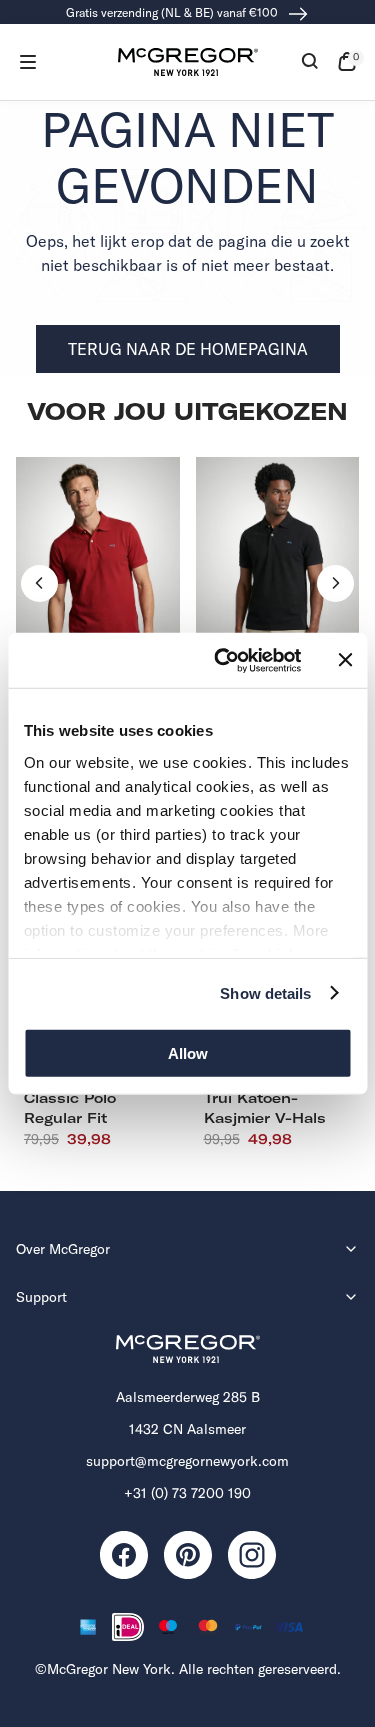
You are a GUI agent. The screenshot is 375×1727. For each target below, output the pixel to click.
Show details (265, 992)
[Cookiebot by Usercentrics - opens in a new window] (223, 660)
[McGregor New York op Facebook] (124, 1555)
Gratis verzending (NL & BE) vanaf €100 (173, 12)
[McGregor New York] (188, 62)
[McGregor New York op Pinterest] (188, 1555)
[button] (28, 62)
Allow (188, 1053)
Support (41, 1297)
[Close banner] (345, 660)
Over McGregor (63, 1249)
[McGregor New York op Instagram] (252, 1555)
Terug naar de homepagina (188, 349)
